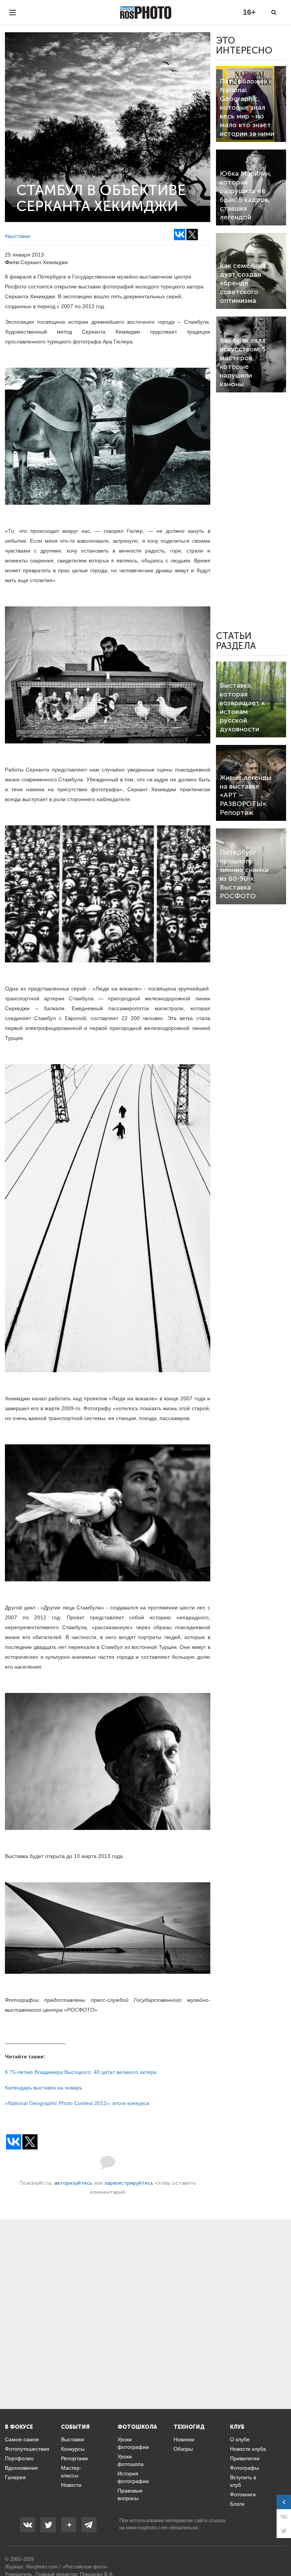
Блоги (237, 2504)
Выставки (73, 2439)
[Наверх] (281, 2551)
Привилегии (245, 2458)
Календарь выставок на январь (44, 2088)
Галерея (15, 2477)
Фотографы (244, 2468)
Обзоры (183, 2449)
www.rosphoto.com (147, 2528)
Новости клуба (248, 2449)
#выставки (18, 236)
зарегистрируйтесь (129, 2183)
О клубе (240, 2439)
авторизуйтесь (73, 2183)
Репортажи (74, 2458)
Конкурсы (73, 2449)
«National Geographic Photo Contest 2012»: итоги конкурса (77, 2103)
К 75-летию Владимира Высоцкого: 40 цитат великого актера (81, 2072)
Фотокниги (243, 2494)
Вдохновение (21, 2468)
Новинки (184, 2439)
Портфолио (19, 2458)
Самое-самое (22, 2439)
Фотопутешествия (27, 2449)
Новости (71, 2485)
